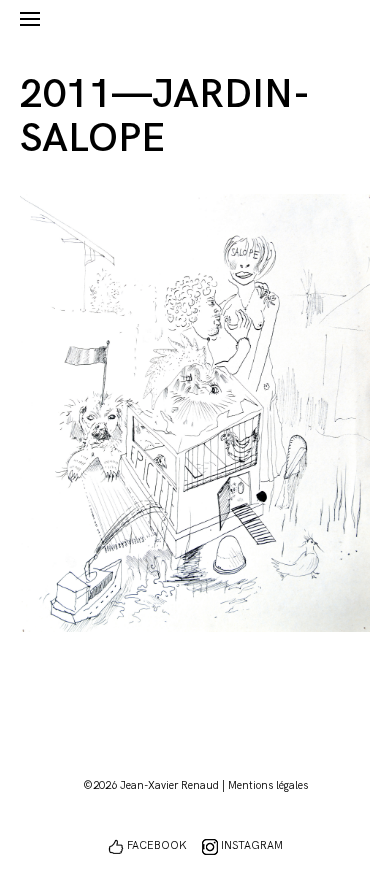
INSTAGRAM (252, 845)
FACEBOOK (157, 845)
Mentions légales (268, 785)
